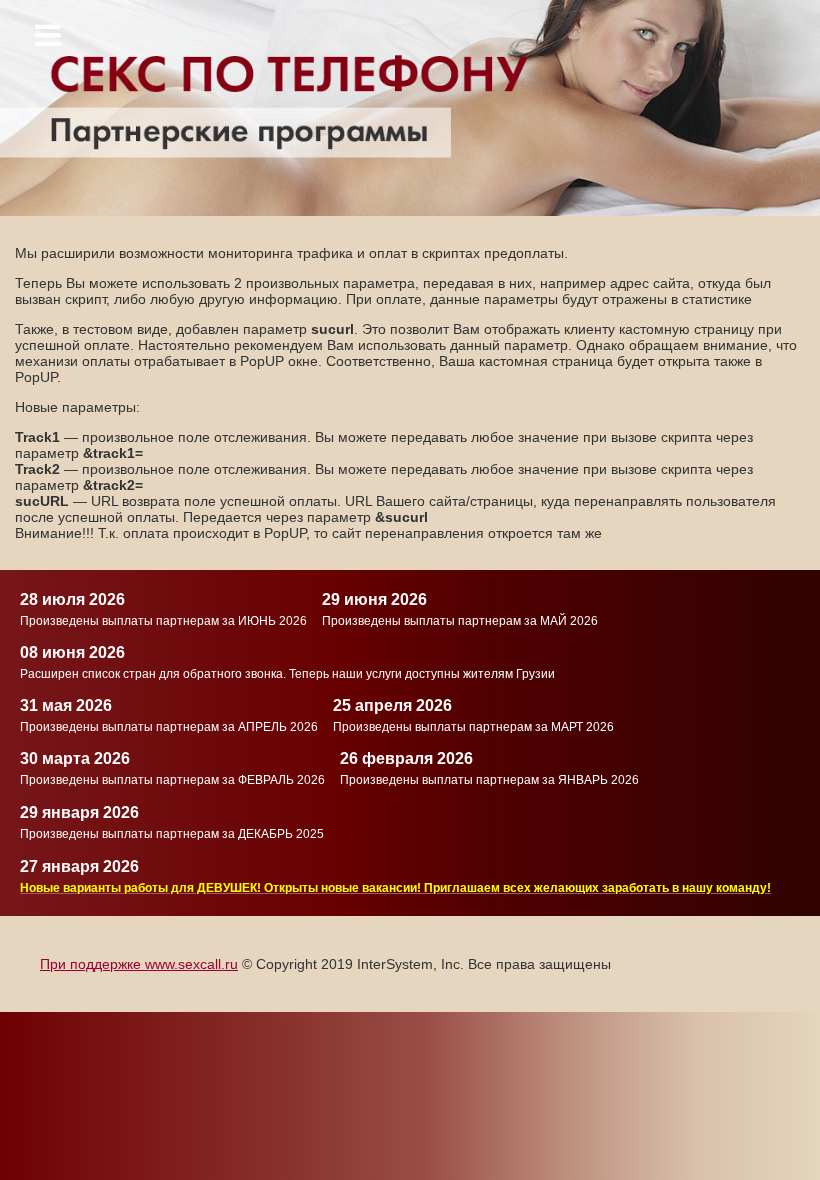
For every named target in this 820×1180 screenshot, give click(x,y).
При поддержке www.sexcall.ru (139, 964)
